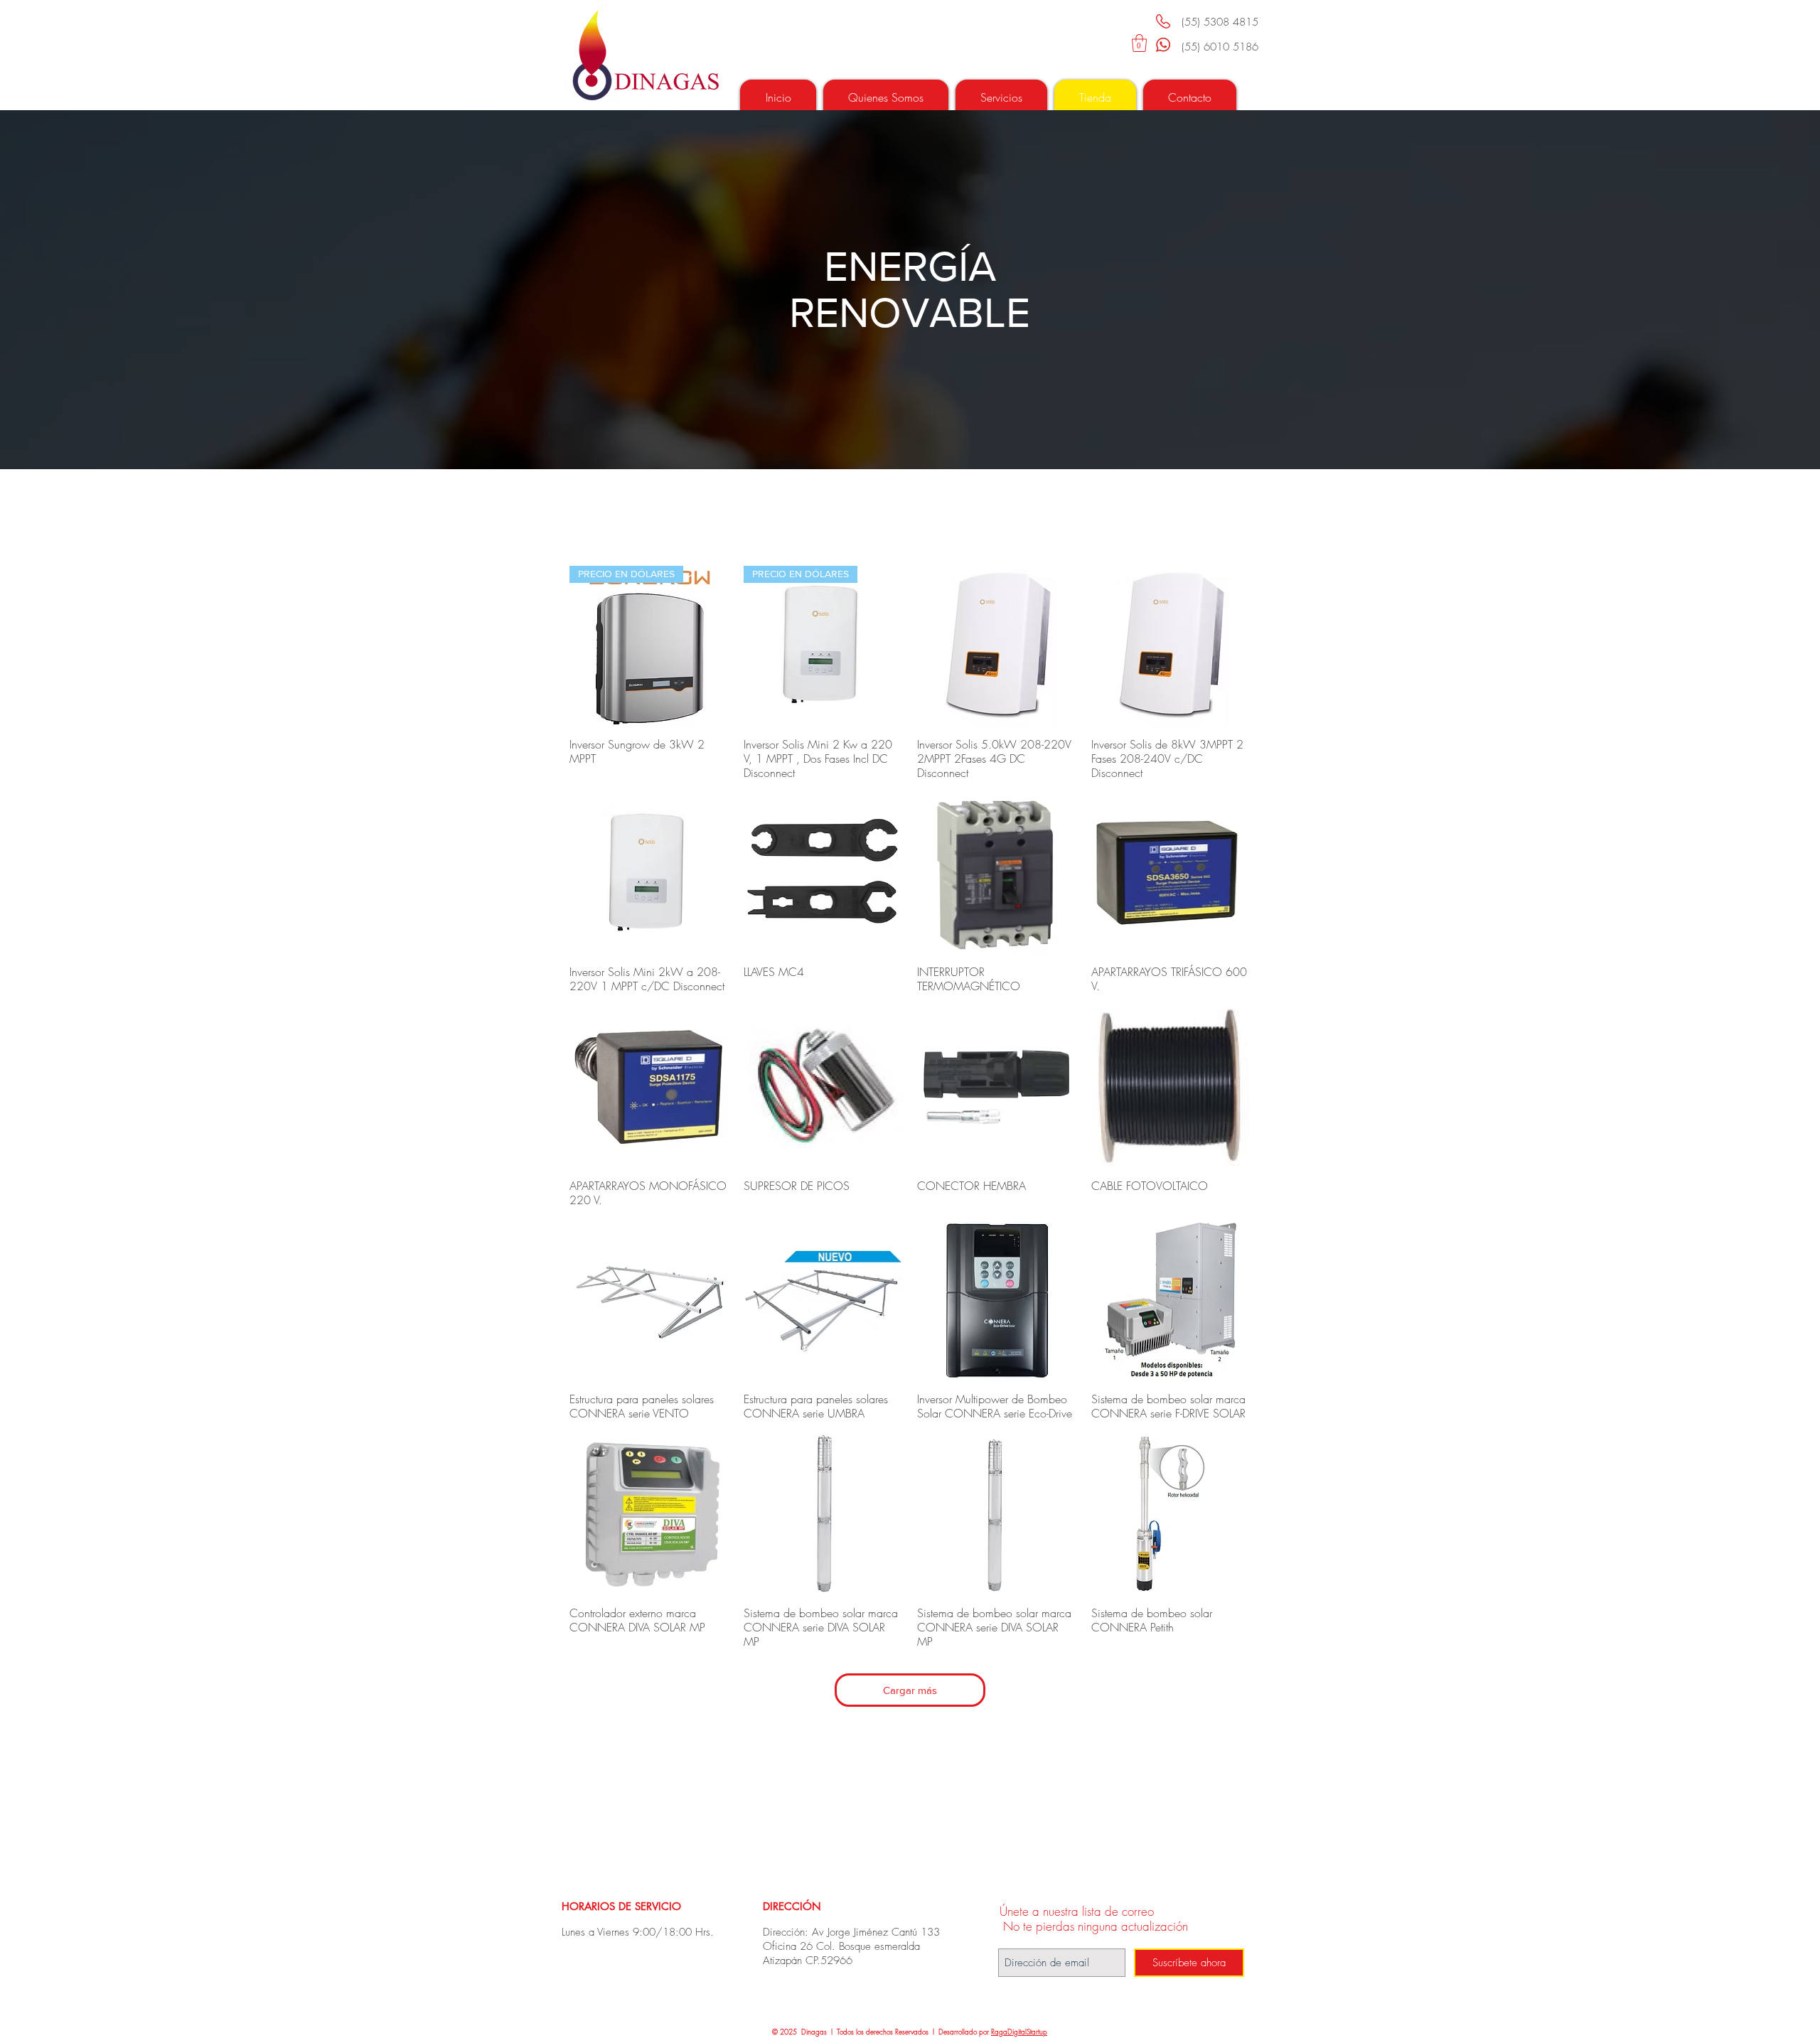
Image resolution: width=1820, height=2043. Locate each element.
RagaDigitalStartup (1019, 2032)
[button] (1139, 43)
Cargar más (910, 1690)
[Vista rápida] (997, 646)
